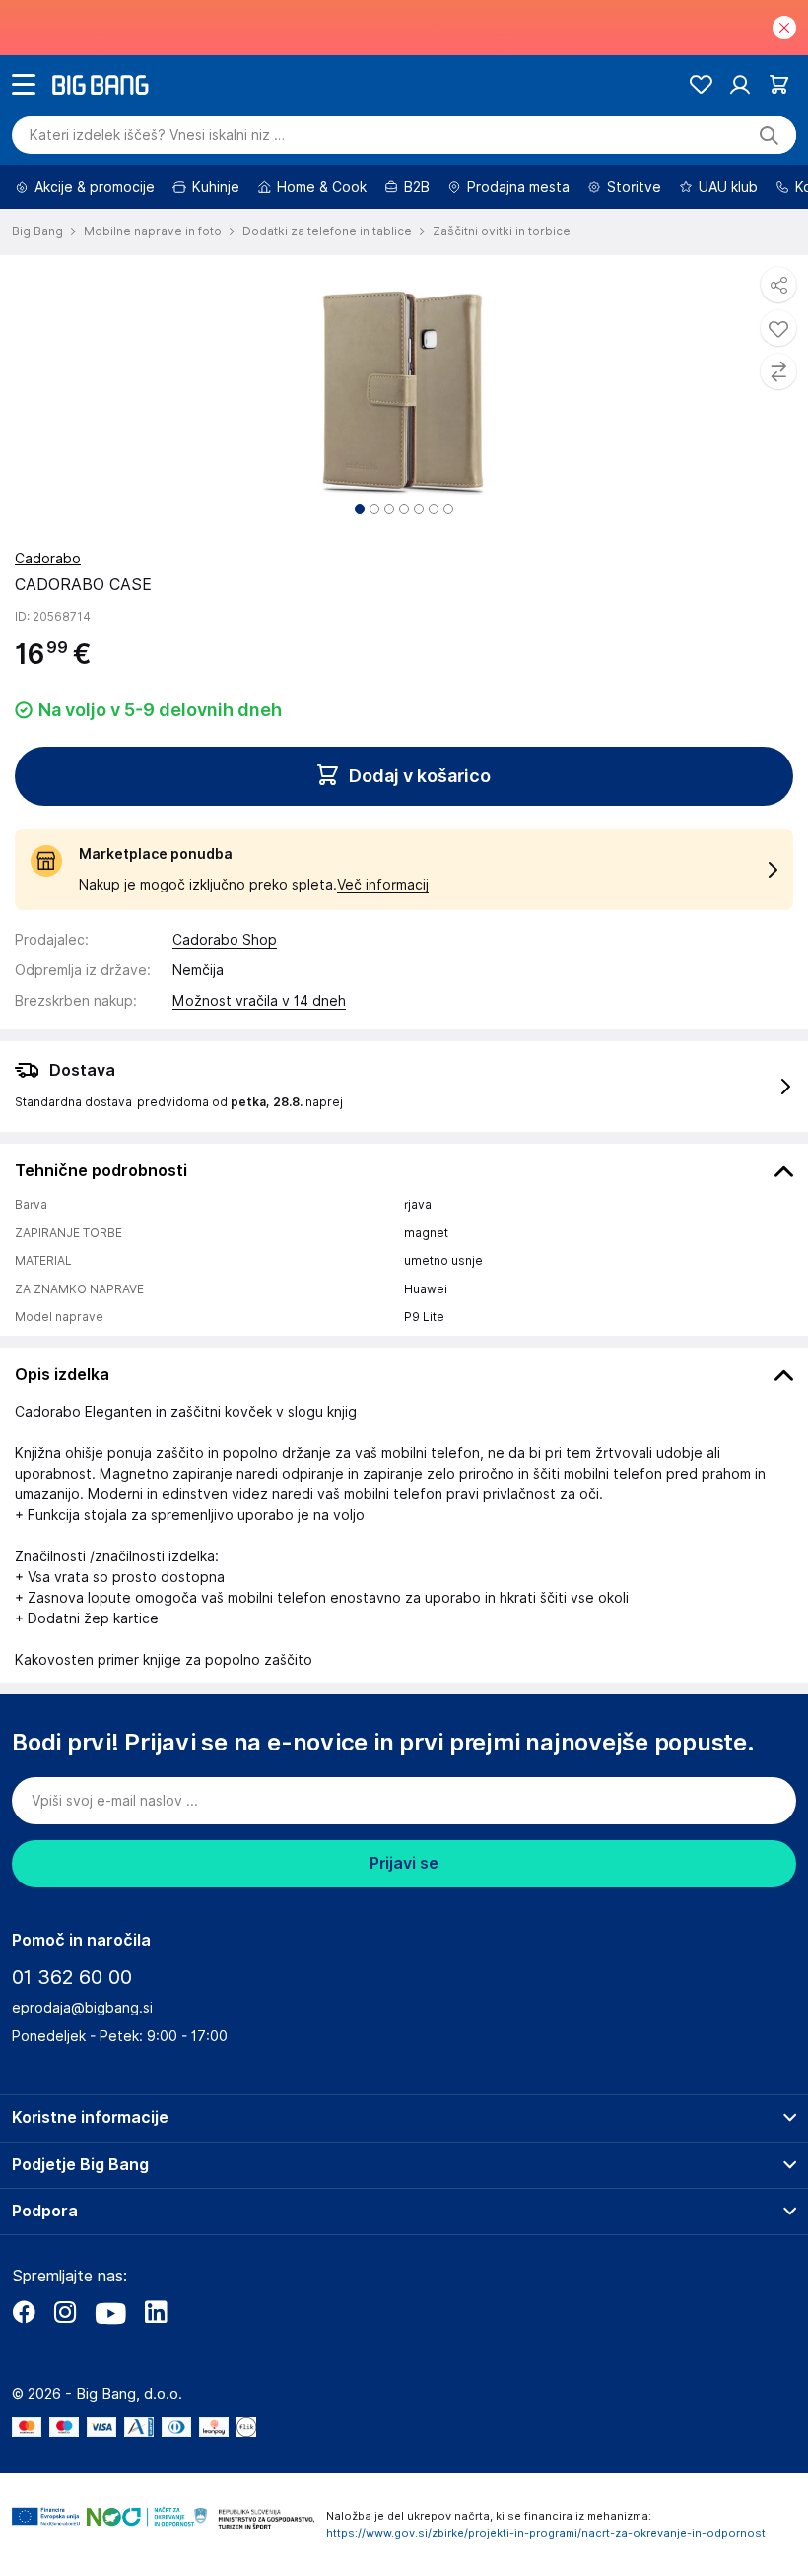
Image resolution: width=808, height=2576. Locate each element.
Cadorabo (48, 559)
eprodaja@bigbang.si (82, 2008)
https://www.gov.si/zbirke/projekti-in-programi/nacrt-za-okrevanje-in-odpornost (546, 2533)
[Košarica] (779, 84)
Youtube (110, 2312)
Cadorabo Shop (225, 940)
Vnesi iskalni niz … (157, 135)
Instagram (65, 2312)
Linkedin (156, 2312)
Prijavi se (404, 1863)
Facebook (24, 2312)
